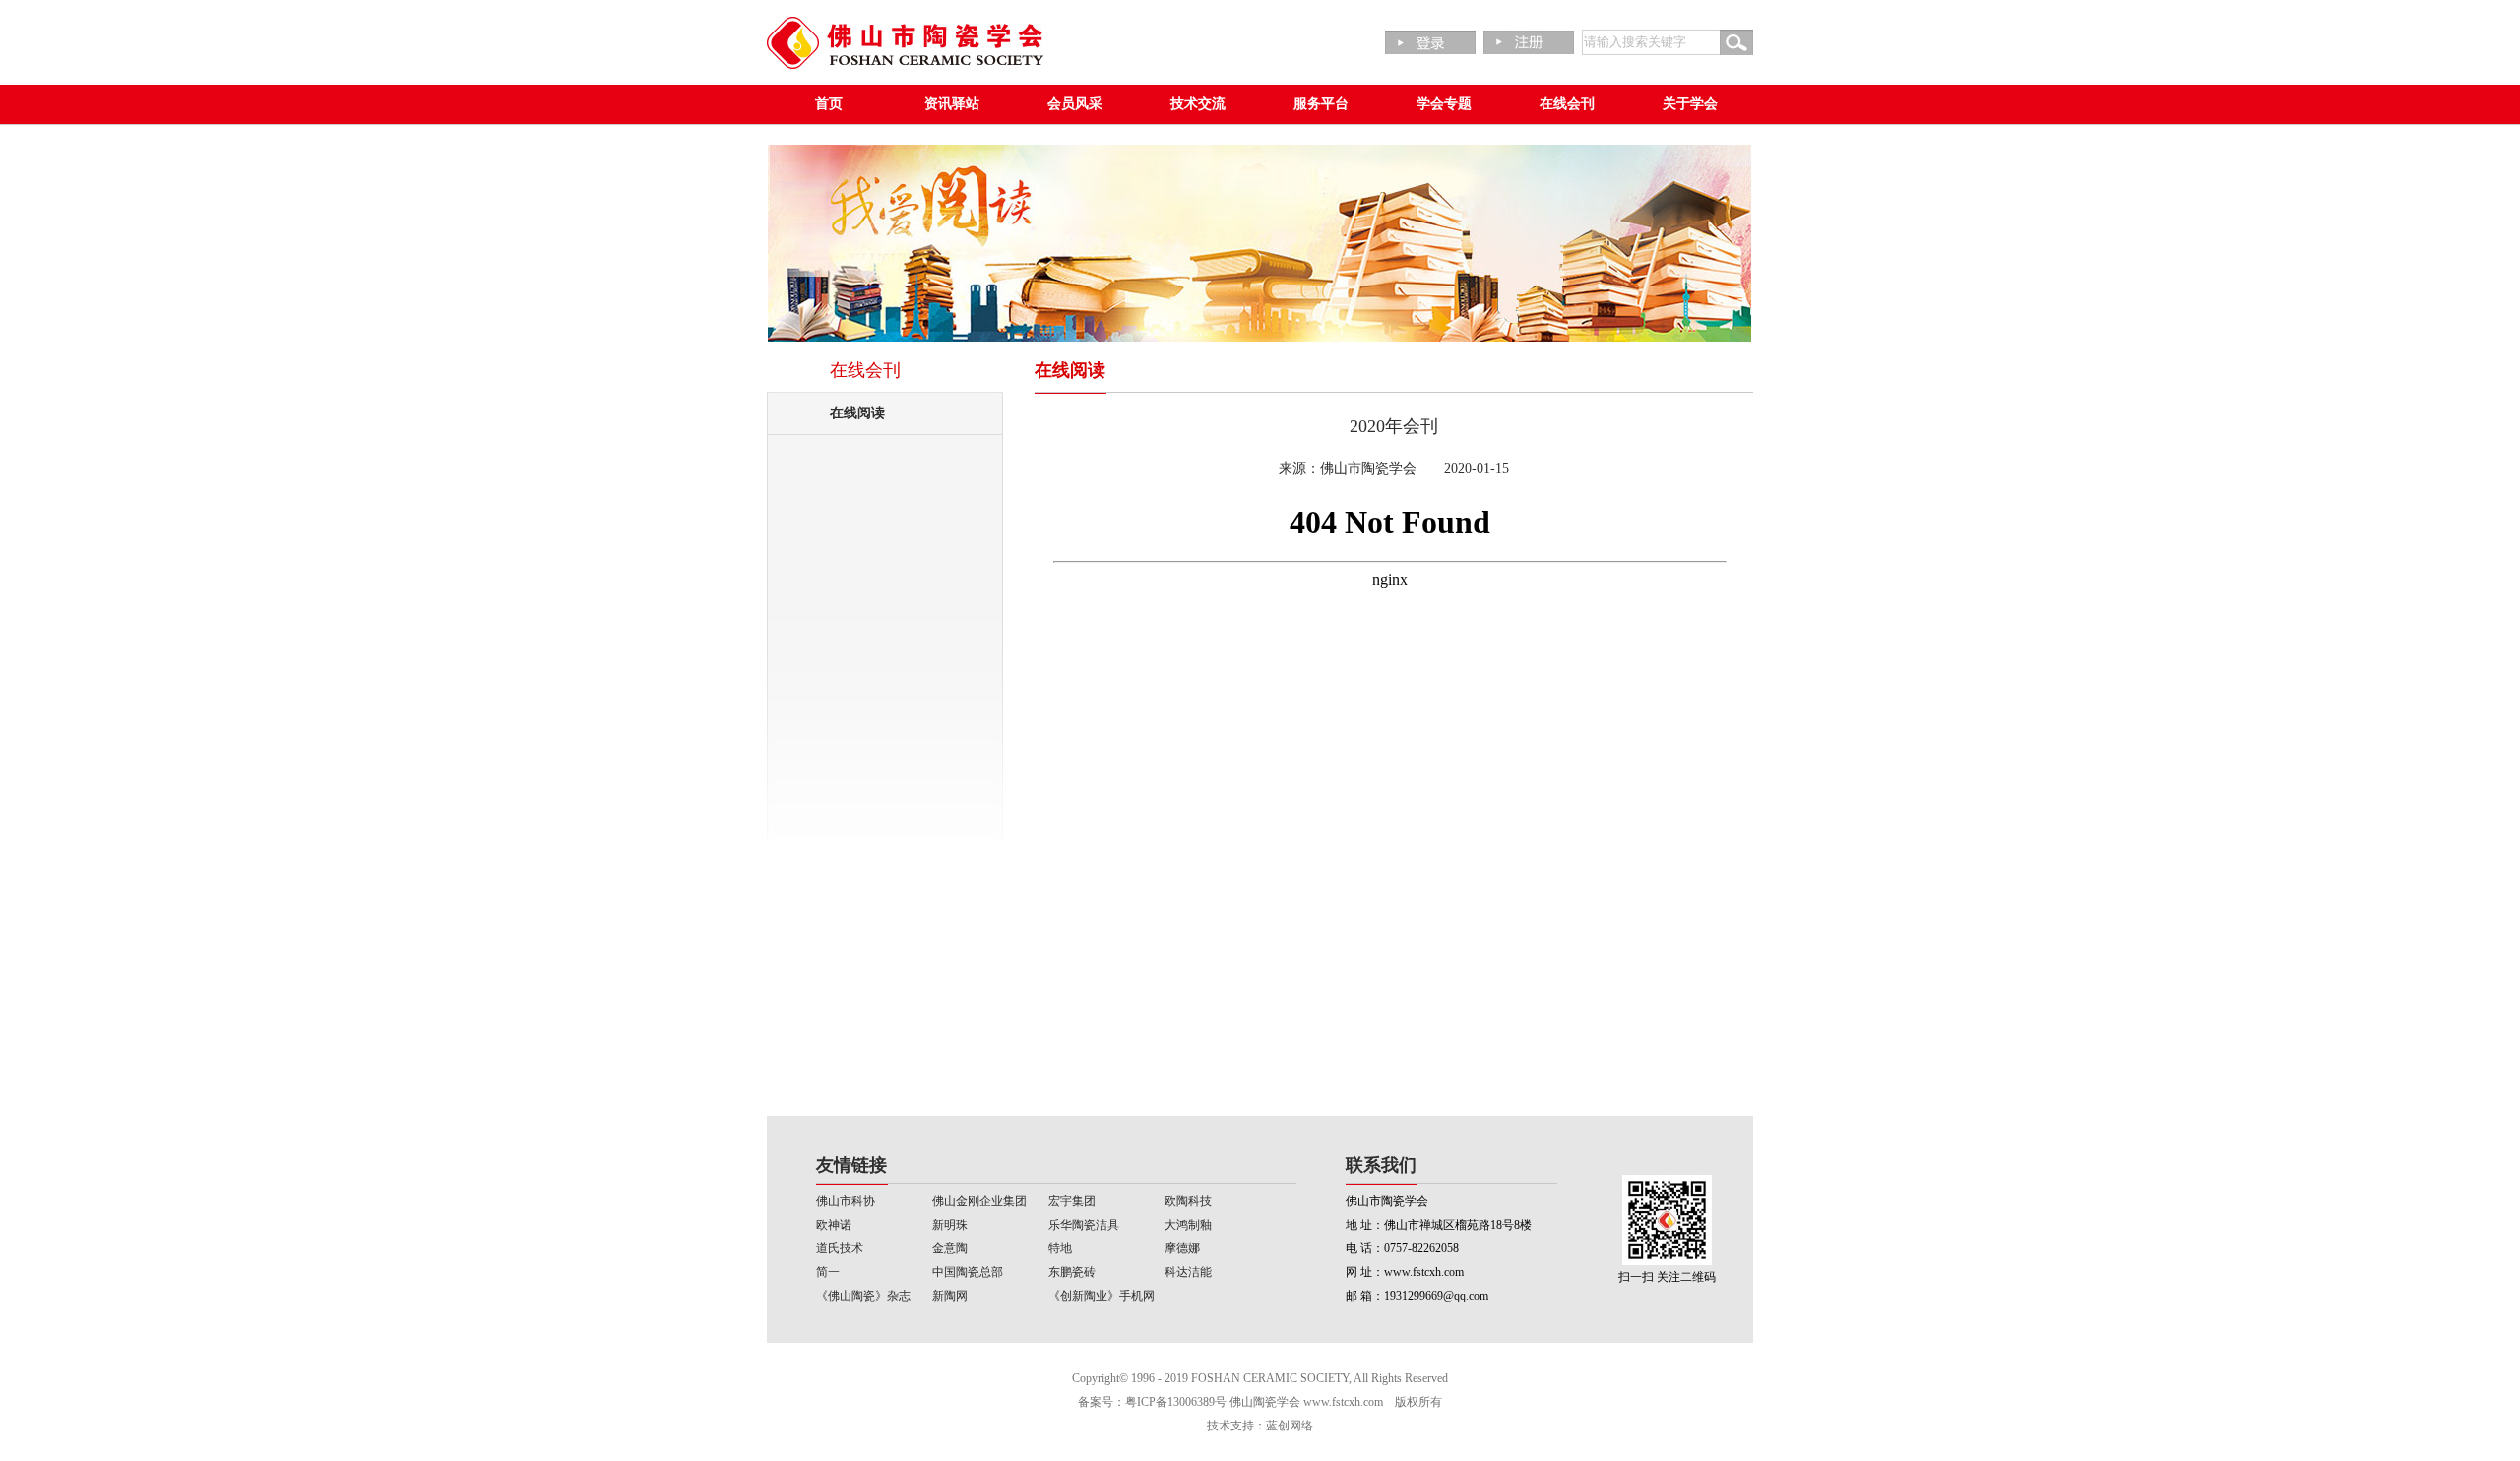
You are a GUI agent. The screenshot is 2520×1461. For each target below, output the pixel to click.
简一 (828, 1272)
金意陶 (950, 1248)
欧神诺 (834, 1225)
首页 (829, 104)
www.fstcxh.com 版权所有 (1373, 1402)
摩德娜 (1182, 1248)
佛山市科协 (846, 1201)
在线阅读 (857, 413)
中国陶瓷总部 (968, 1272)
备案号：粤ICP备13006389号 (1152, 1402)
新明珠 (950, 1225)
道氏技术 (840, 1248)
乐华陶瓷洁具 (1084, 1225)
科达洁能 (1188, 1272)
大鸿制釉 (1188, 1225)
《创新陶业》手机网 (1102, 1296)
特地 (1060, 1248)
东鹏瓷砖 (1072, 1272)
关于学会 (1690, 104)
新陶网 (950, 1296)
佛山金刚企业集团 (979, 1201)
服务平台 (1321, 104)
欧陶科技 (1188, 1201)
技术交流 (1198, 104)
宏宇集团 (1072, 1201)
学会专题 (1444, 104)
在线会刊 (1567, 104)
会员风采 (1075, 104)
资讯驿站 (952, 104)
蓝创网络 (1290, 1426)
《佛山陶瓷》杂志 (863, 1296)
